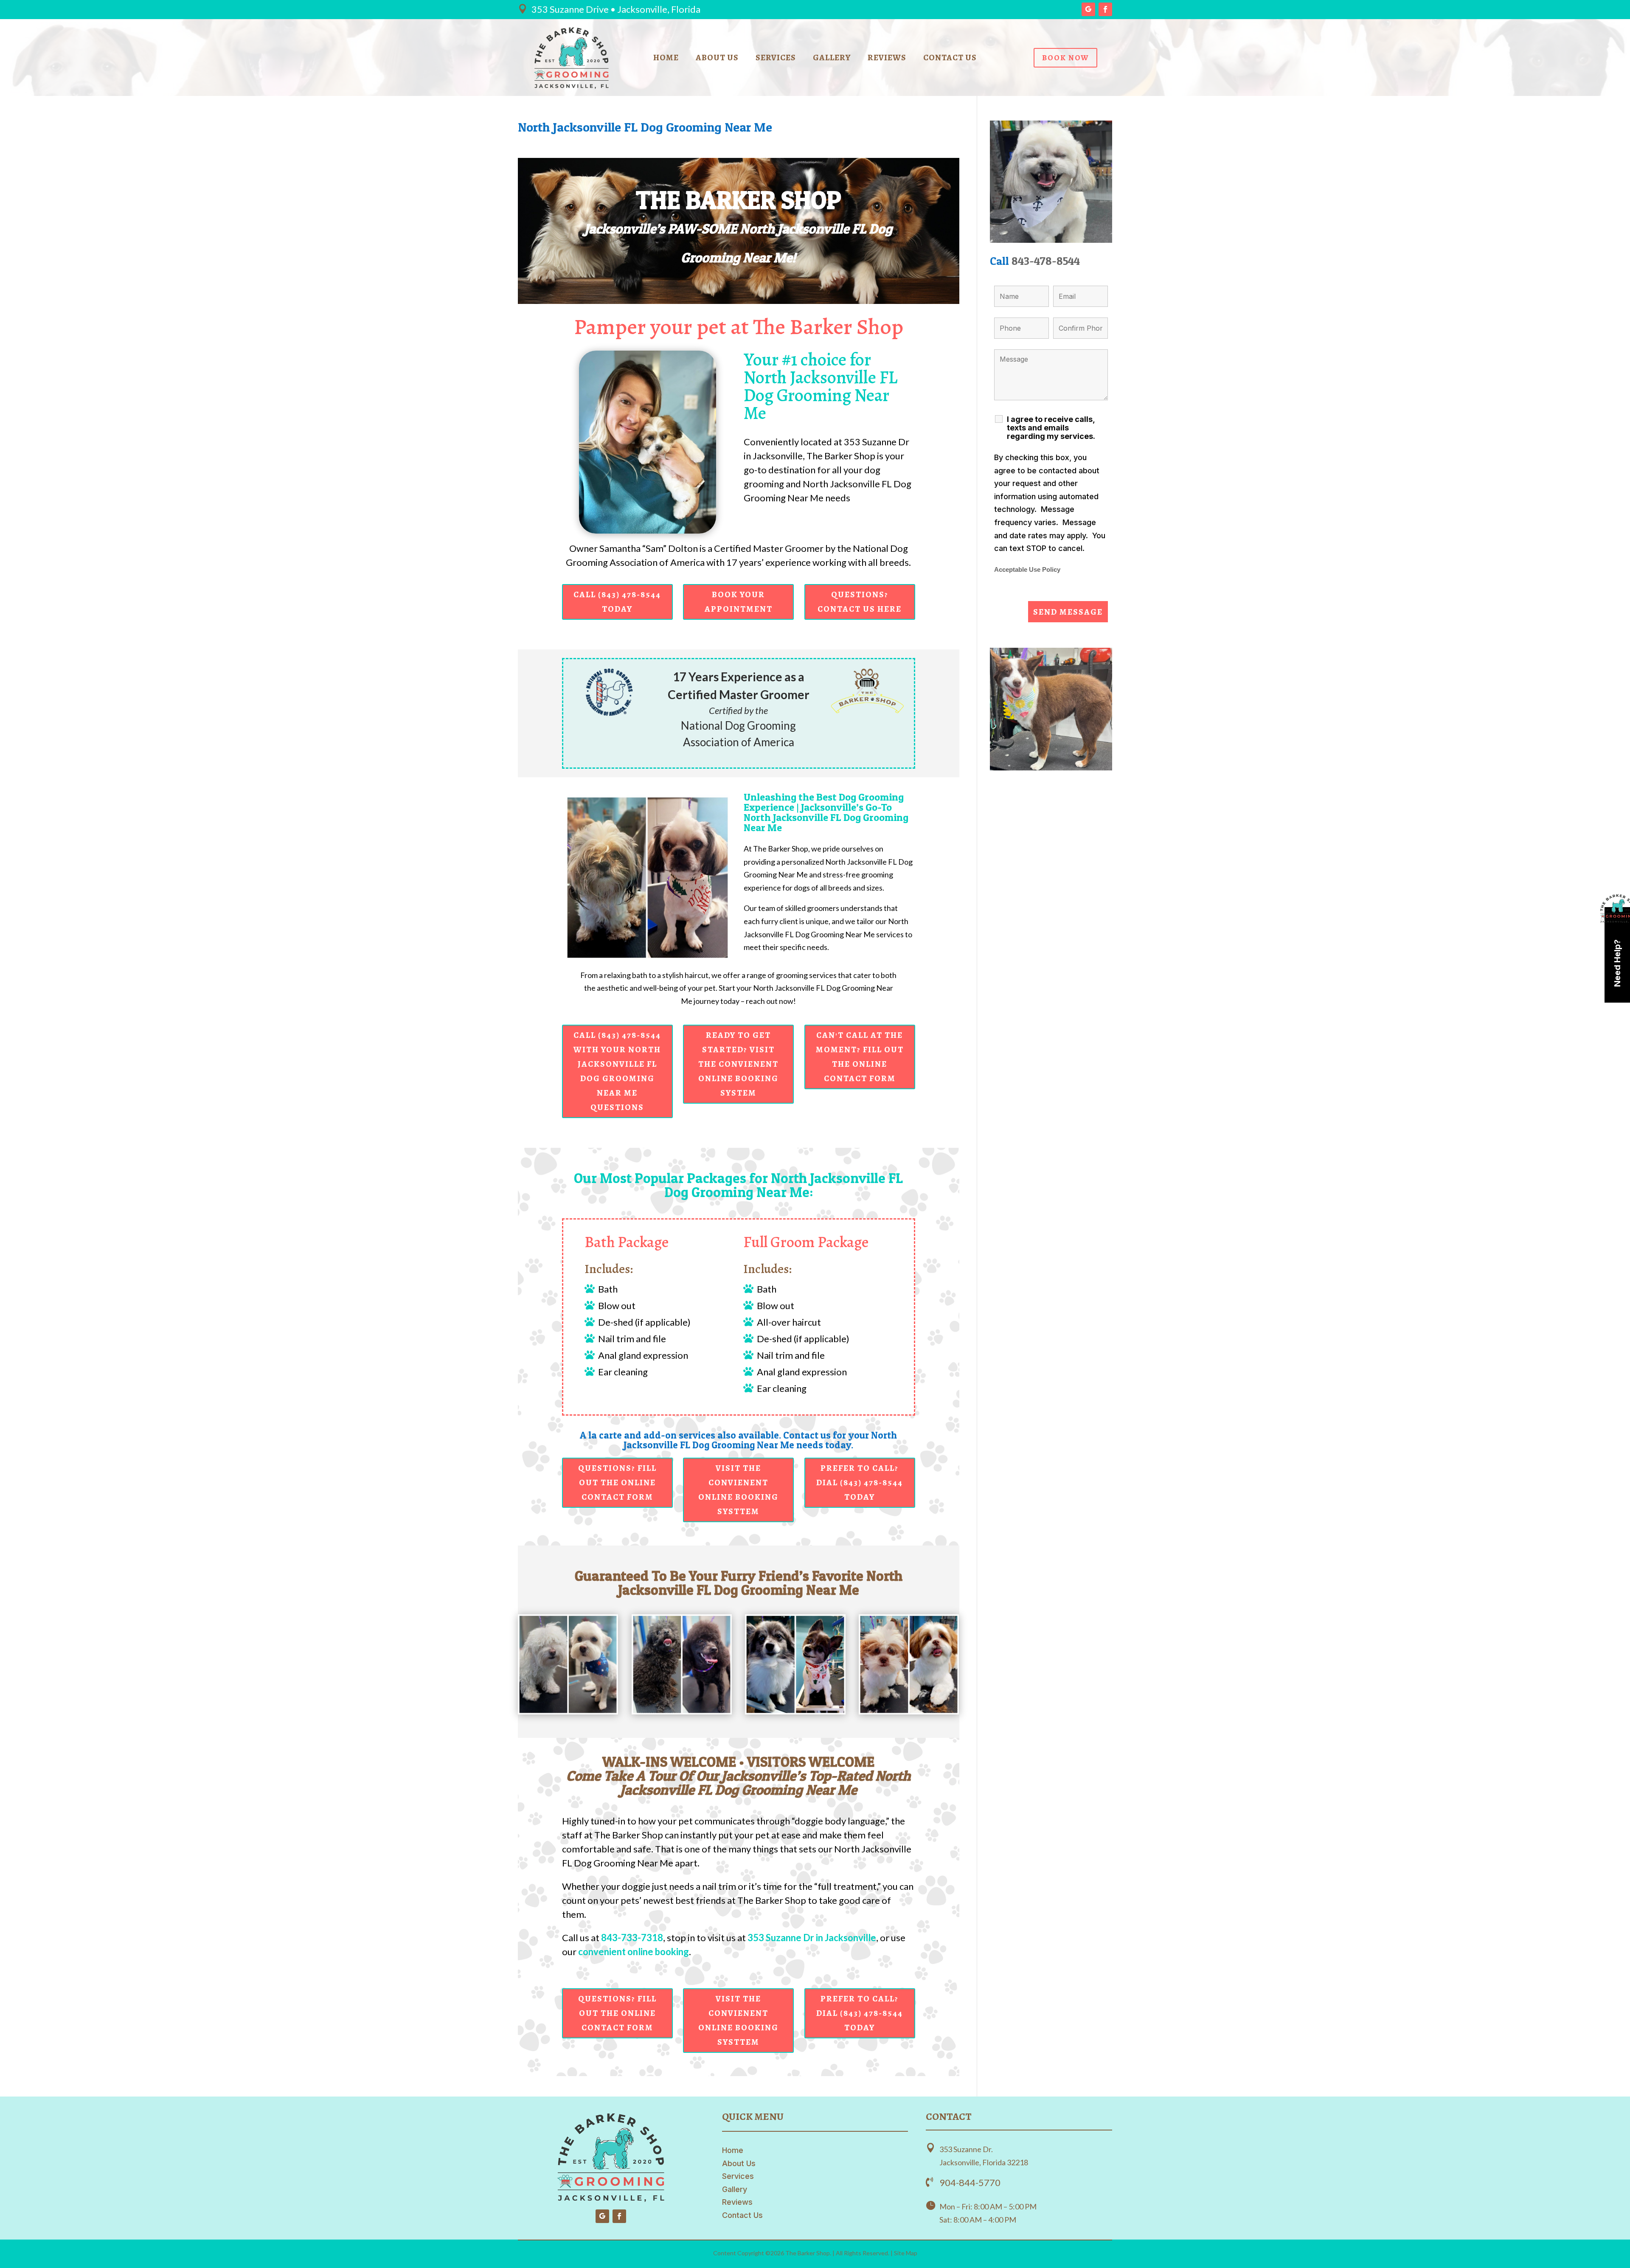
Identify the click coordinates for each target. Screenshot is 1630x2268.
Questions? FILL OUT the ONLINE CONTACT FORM (617, 1482)
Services (776, 59)
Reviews (887, 59)
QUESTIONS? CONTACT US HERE (860, 602)
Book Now (1065, 58)
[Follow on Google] (1088, 9)
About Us (717, 59)
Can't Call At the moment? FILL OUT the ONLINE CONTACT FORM (860, 1057)
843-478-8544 (1046, 261)
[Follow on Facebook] (1105, 9)
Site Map (906, 2253)
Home (666, 59)
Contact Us (950, 59)
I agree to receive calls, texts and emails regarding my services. (1051, 428)
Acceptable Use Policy (1027, 570)
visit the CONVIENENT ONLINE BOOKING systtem (738, 1490)
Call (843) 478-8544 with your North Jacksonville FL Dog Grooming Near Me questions (617, 1071)
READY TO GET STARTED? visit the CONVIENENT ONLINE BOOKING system (738, 1064)
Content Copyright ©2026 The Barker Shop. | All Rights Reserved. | (804, 2253)
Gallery (832, 59)
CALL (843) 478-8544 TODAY (617, 602)
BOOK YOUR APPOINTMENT (739, 602)
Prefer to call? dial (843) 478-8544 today (860, 1482)
